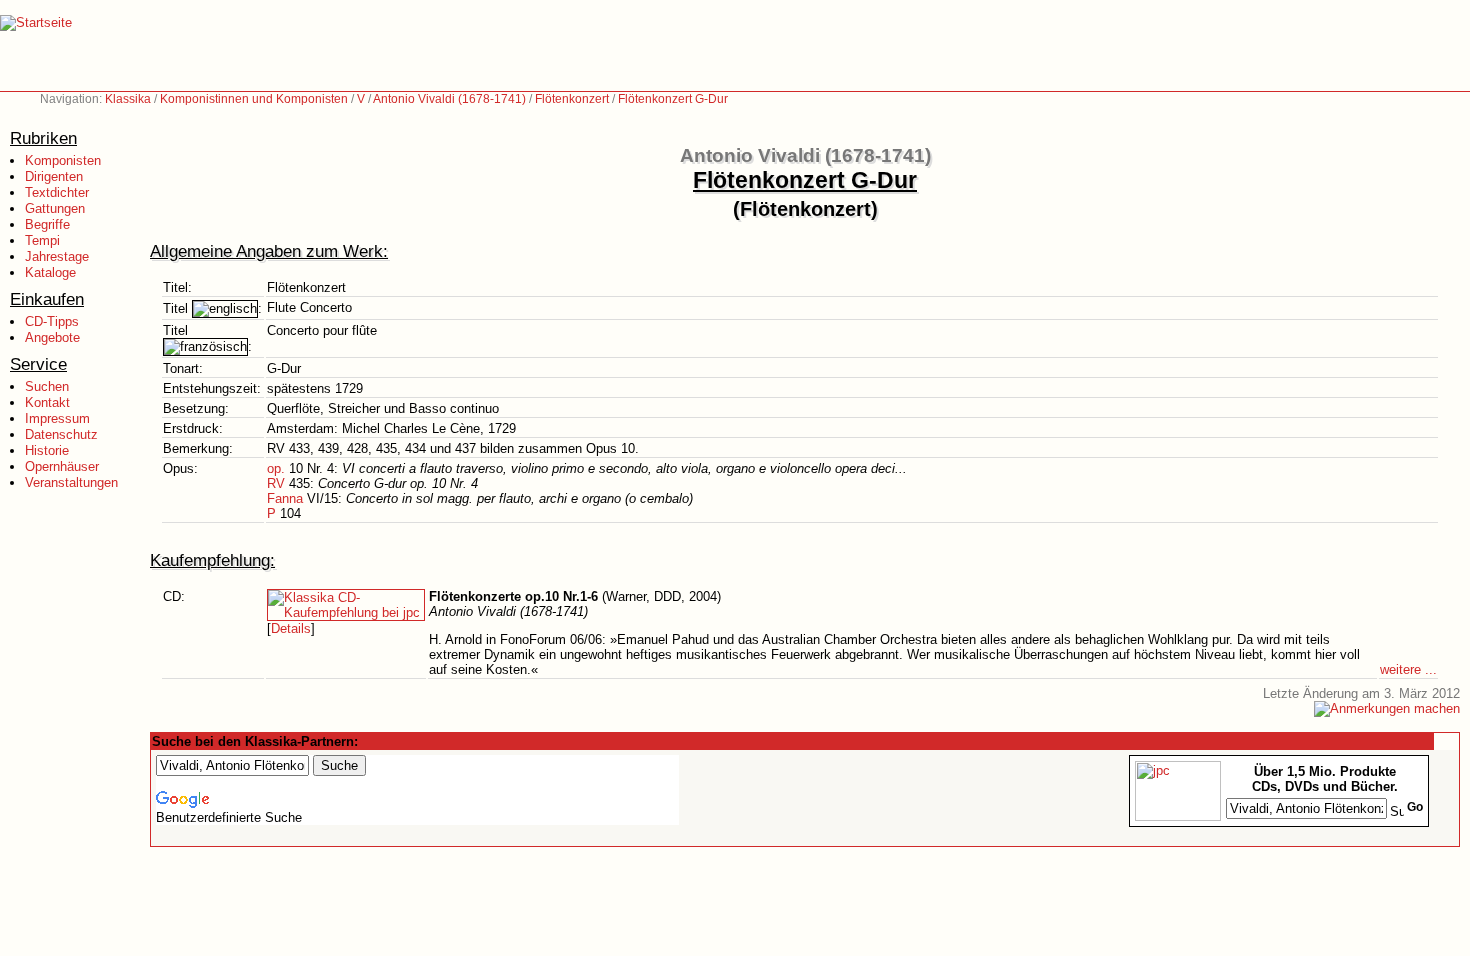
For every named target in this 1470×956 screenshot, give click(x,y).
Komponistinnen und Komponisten (254, 99)
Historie (47, 450)
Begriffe (47, 224)
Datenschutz (61, 434)
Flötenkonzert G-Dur (673, 99)
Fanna (285, 498)
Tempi (42, 240)
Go (1415, 807)
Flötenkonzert (572, 99)
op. (276, 468)
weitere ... (1408, 669)
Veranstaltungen (71, 482)
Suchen (47, 386)
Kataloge (50, 272)
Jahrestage (57, 256)
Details (291, 628)
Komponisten (63, 160)
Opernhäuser (62, 466)
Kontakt (47, 402)
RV (276, 483)
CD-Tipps (52, 321)
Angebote (52, 337)
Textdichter (57, 192)
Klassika (128, 99)
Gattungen (55, 208)
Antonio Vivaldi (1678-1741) (449, 99)
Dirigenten (54, 176)
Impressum (57, 418)
